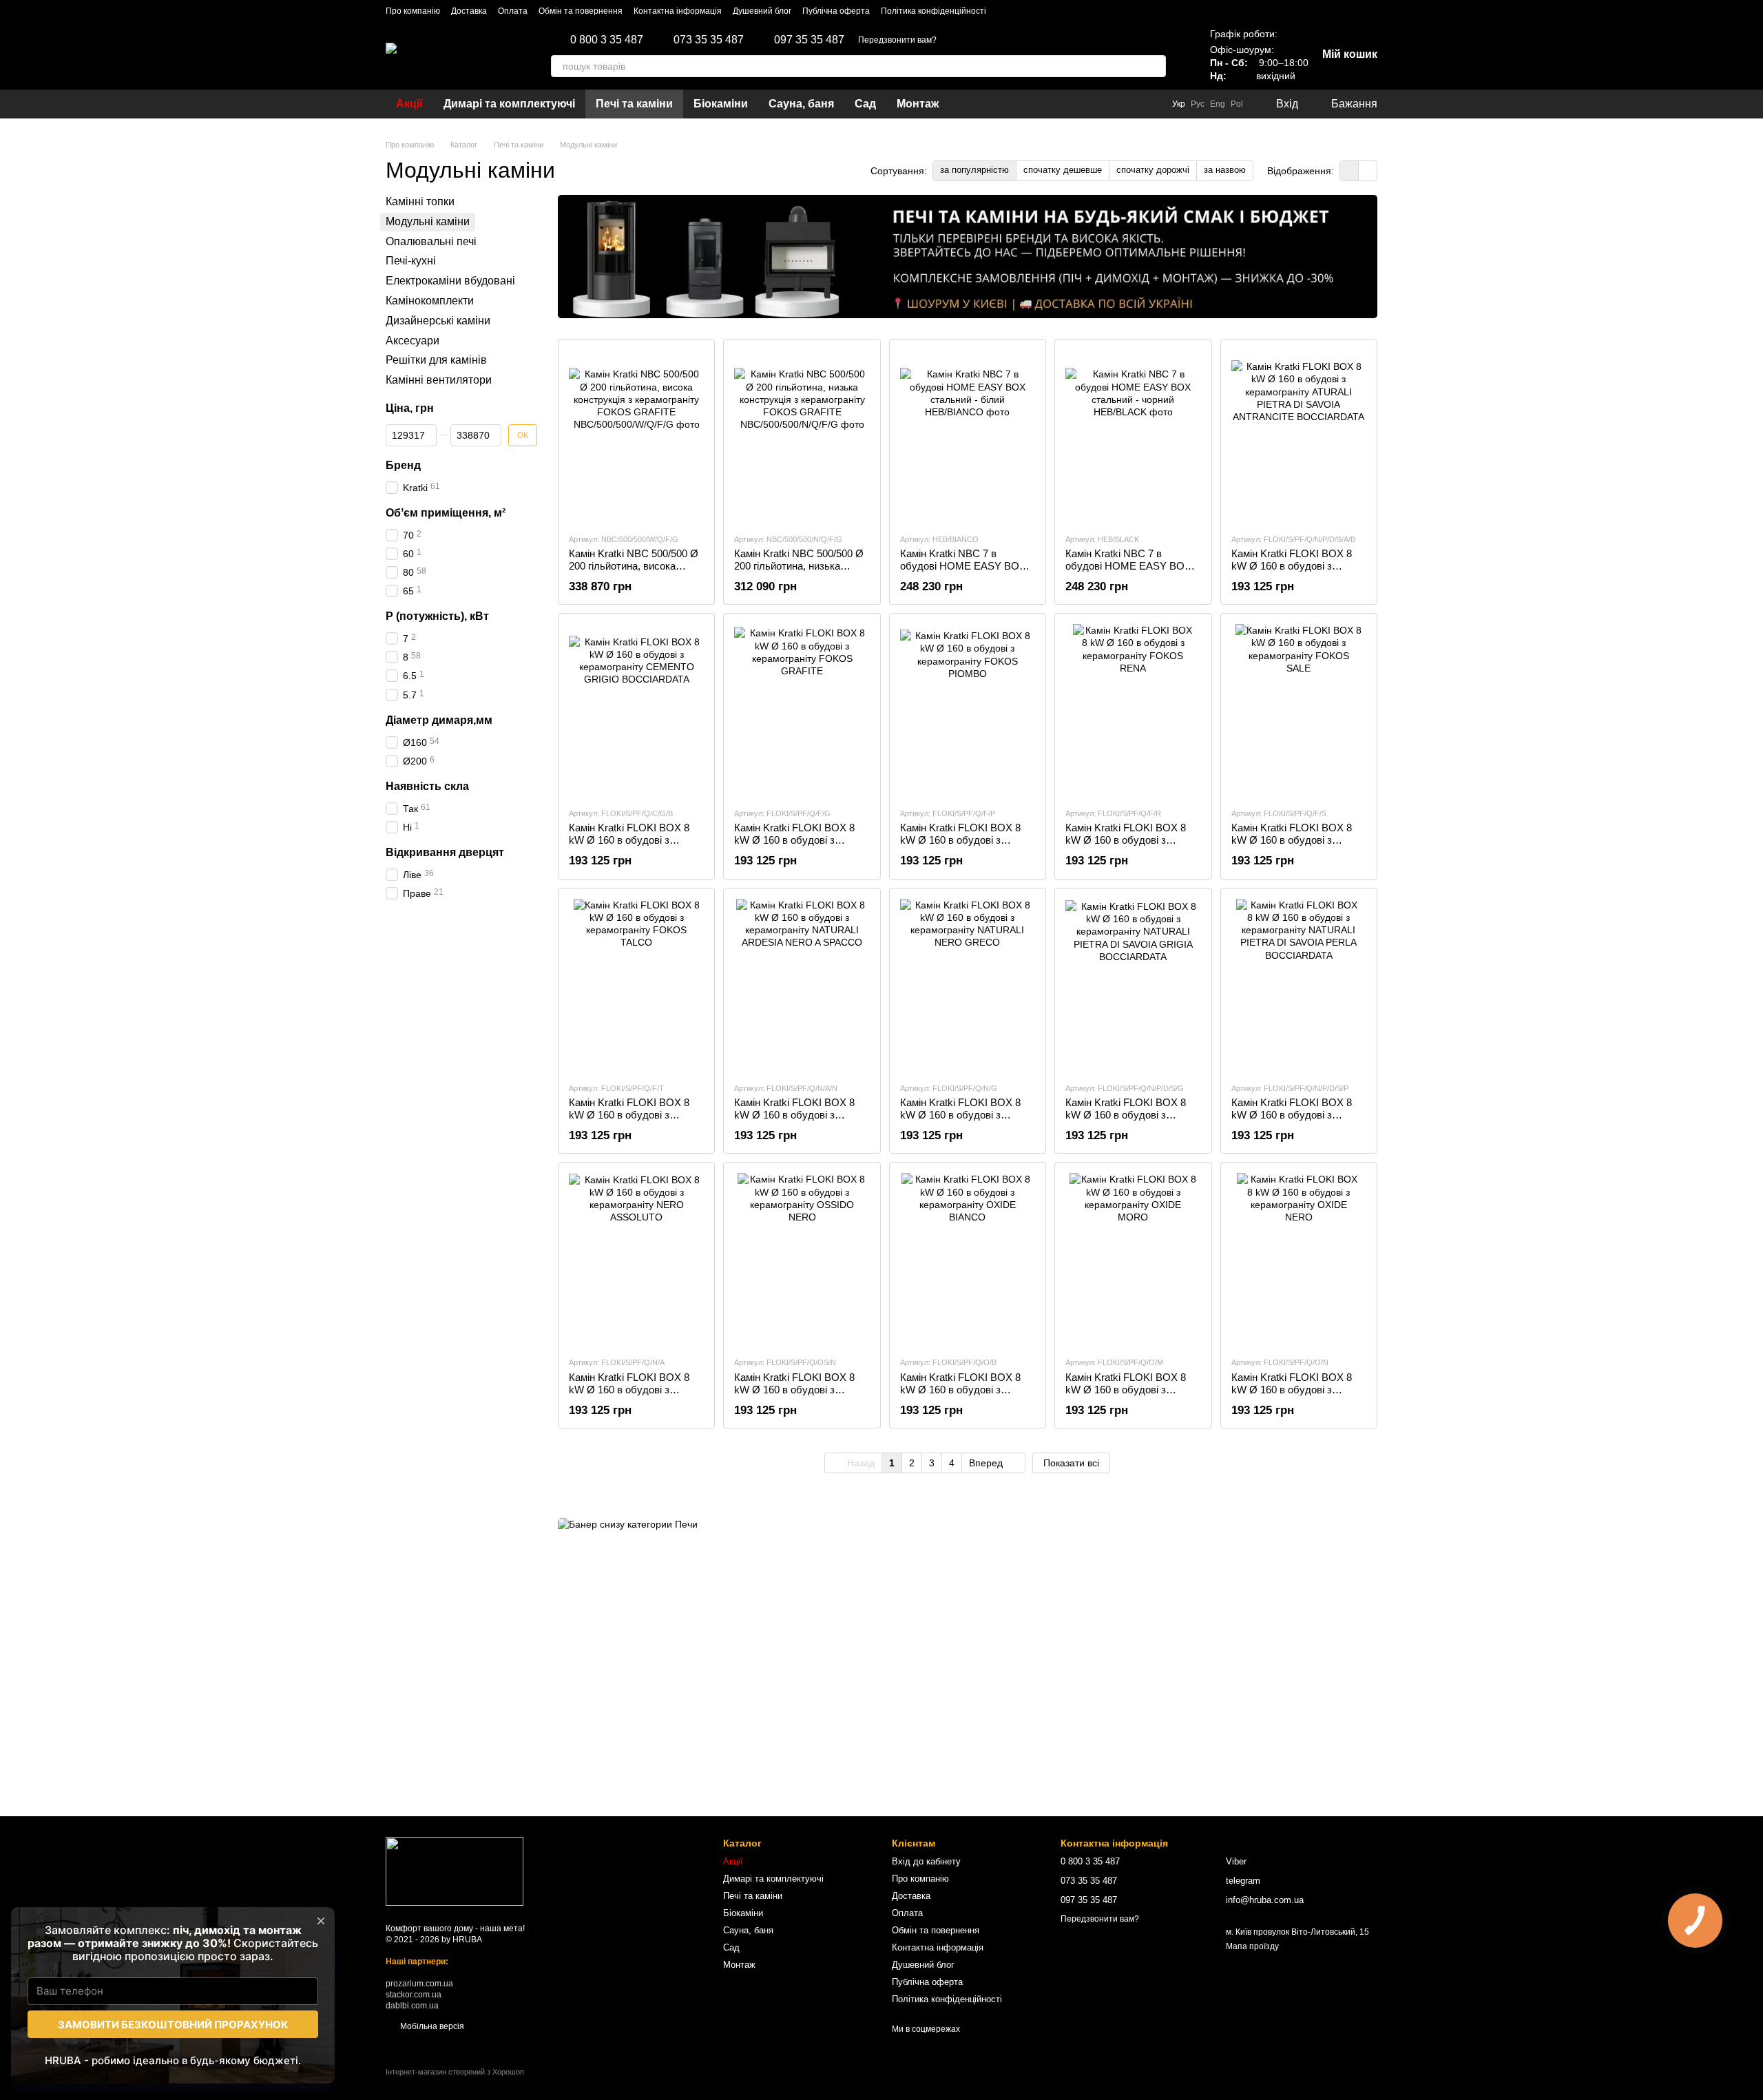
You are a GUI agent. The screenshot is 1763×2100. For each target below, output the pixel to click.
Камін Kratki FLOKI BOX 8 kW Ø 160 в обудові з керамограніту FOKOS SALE (1298, 840)
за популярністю (974, 170)
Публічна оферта (836, 11)
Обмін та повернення (581, 11)
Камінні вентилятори (439, 380)
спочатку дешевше (1063, 170)
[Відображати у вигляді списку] (1368, 170)
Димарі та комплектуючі (509, 104)
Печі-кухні (411, 261)
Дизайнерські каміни (438, 321)
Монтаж (918, 104)
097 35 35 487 (809, 40)
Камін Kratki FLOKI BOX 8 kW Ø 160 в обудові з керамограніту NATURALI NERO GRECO (960, 1121)
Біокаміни (721, 104)
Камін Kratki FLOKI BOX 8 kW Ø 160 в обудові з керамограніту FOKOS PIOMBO (960, 846)
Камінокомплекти (430, 301)
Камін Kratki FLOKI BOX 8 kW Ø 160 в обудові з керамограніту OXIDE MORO (1126, 1396)
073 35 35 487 (709, 40)
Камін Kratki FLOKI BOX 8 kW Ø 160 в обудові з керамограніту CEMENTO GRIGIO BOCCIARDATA (629, 846)
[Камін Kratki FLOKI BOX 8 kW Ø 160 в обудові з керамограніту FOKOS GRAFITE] (802, 710)
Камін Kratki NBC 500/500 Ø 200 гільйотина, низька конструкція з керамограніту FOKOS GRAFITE (800, 572)
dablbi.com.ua (412, 2006)
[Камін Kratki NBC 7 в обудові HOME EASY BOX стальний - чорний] (1133, 436)
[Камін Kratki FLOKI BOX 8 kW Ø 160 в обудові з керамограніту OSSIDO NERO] (802, 1259)
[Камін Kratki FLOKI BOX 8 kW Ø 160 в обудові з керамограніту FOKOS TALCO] (636, 985)
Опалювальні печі (431, 241)
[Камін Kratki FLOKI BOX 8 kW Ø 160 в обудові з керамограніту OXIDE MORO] (1133, 1259)
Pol (1237, 104)
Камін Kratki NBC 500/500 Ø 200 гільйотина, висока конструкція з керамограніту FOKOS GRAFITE (635, 572)
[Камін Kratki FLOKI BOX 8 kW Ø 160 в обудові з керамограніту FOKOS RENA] (1133, 710)
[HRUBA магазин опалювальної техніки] (455, 1871)
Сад (865, 104)
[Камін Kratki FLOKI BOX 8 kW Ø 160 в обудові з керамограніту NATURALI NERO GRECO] (968, 985)
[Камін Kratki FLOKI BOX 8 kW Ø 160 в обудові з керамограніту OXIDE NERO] (1299, 1259)
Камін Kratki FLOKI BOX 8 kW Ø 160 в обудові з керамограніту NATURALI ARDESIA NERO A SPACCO (800, 1121)
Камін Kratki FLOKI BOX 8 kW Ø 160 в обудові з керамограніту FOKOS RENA (1126, 846)
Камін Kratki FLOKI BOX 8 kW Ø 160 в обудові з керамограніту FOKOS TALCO (629, 1121)
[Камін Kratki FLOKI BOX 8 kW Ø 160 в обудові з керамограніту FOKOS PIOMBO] (968, 710)
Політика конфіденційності (933, 11)
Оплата (513, 11)
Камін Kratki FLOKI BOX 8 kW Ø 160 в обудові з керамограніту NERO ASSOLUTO (629, 1396)
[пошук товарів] (1155, 66)
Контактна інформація (678, 11)
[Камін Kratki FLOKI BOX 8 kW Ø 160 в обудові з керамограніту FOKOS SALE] (1299, 710)
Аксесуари (413, 341)
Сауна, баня (801, 104)
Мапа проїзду (1252, 1946)
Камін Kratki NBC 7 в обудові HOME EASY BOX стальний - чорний (1128, 566)
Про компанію (413, 11)
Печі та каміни (634, 104)
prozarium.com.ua (419, 1984)
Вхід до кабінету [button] (926, 1861)
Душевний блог (762, 11)
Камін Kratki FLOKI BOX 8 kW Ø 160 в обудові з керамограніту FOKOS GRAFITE (794, 846)
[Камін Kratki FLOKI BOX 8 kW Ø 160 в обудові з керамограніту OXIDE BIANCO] (968, 1259)
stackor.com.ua (414, 1995)
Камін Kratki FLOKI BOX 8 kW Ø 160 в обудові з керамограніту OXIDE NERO (1298, 1390)
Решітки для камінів (436, 361)
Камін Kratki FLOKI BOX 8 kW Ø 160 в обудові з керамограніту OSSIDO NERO (794, 1396)
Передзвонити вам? (897, 40)
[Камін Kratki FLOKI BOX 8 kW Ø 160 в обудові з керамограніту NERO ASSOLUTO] (636, 1259)
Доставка (469, 11)
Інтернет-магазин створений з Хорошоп (455, 2072)
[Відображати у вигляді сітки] (1349, 170)
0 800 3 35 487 (607, 40)
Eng (1218, 104)
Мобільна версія (431, 2026)
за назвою (1225, 170)
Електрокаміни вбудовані (450, 281)
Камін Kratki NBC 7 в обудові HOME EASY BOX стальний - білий (963, 566)
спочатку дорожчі (1153, 170)
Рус (1198, 104)
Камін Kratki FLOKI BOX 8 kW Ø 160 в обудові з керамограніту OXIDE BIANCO (960, 1396)
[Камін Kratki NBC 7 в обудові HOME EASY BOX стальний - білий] (968, 436)
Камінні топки (420, 201)
